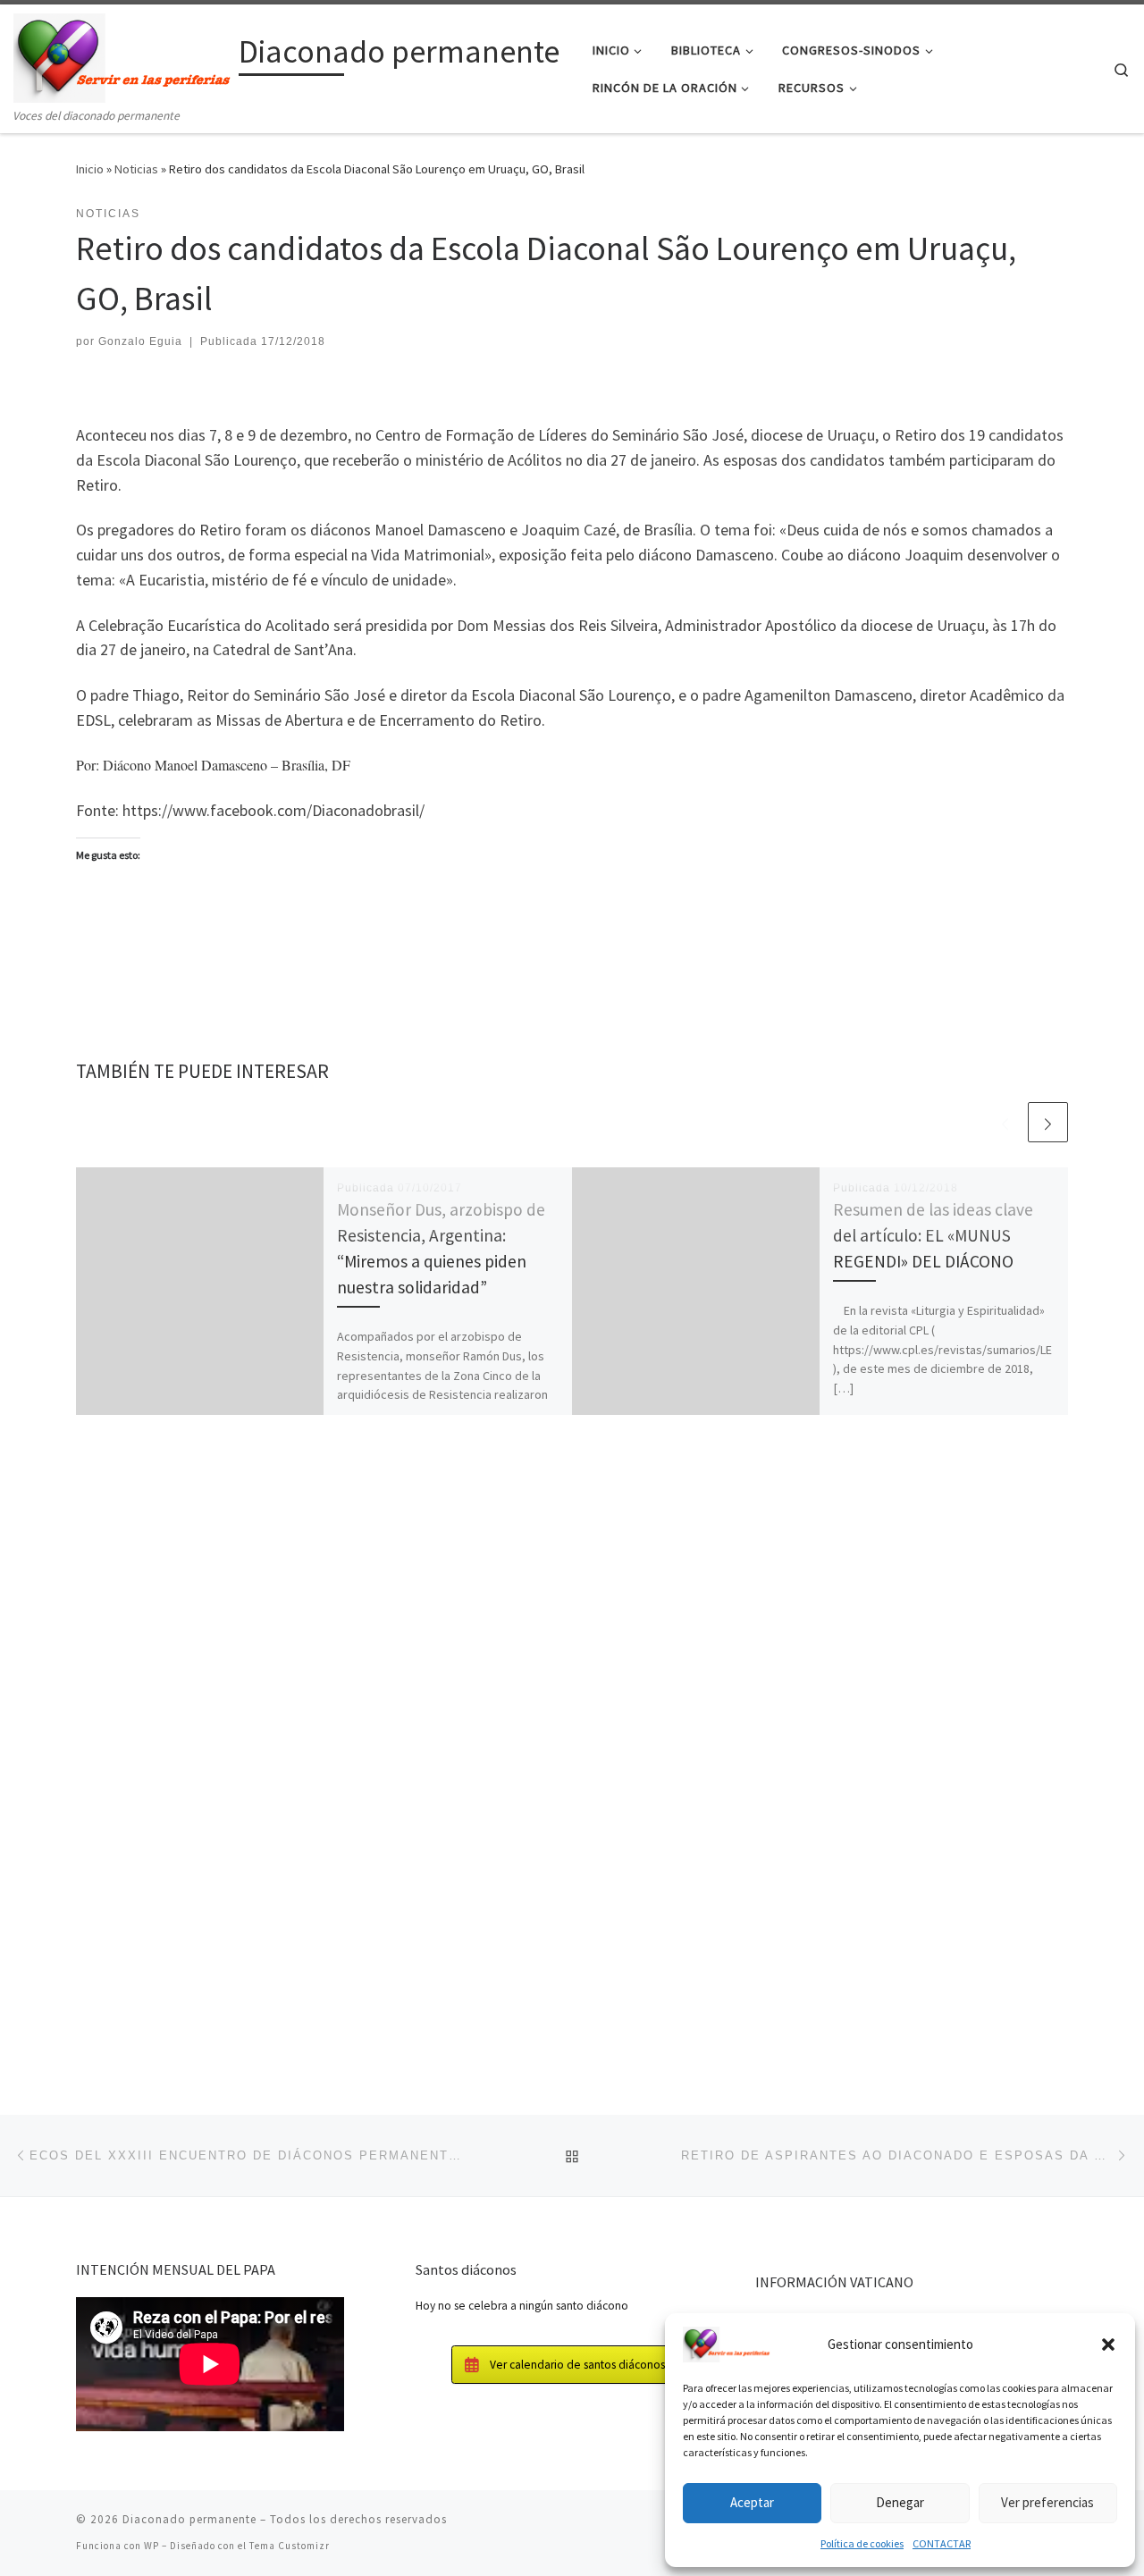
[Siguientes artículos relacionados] (1048, 1122)
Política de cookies (862, 2543)
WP (151, 2546)
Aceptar (752, 2502)
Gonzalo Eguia (140, 341)
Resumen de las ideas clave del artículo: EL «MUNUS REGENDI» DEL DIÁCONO (933, 1235)
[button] (1108, 2344)
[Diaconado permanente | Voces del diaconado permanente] (123, 55)
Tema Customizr (290, 2546)
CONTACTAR (942, 2543)
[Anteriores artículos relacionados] (1005, 1122)
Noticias (136, 169)
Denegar (900, 2502)
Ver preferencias (1047, 2502)
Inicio (90, 169)
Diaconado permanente (189, 2519)
